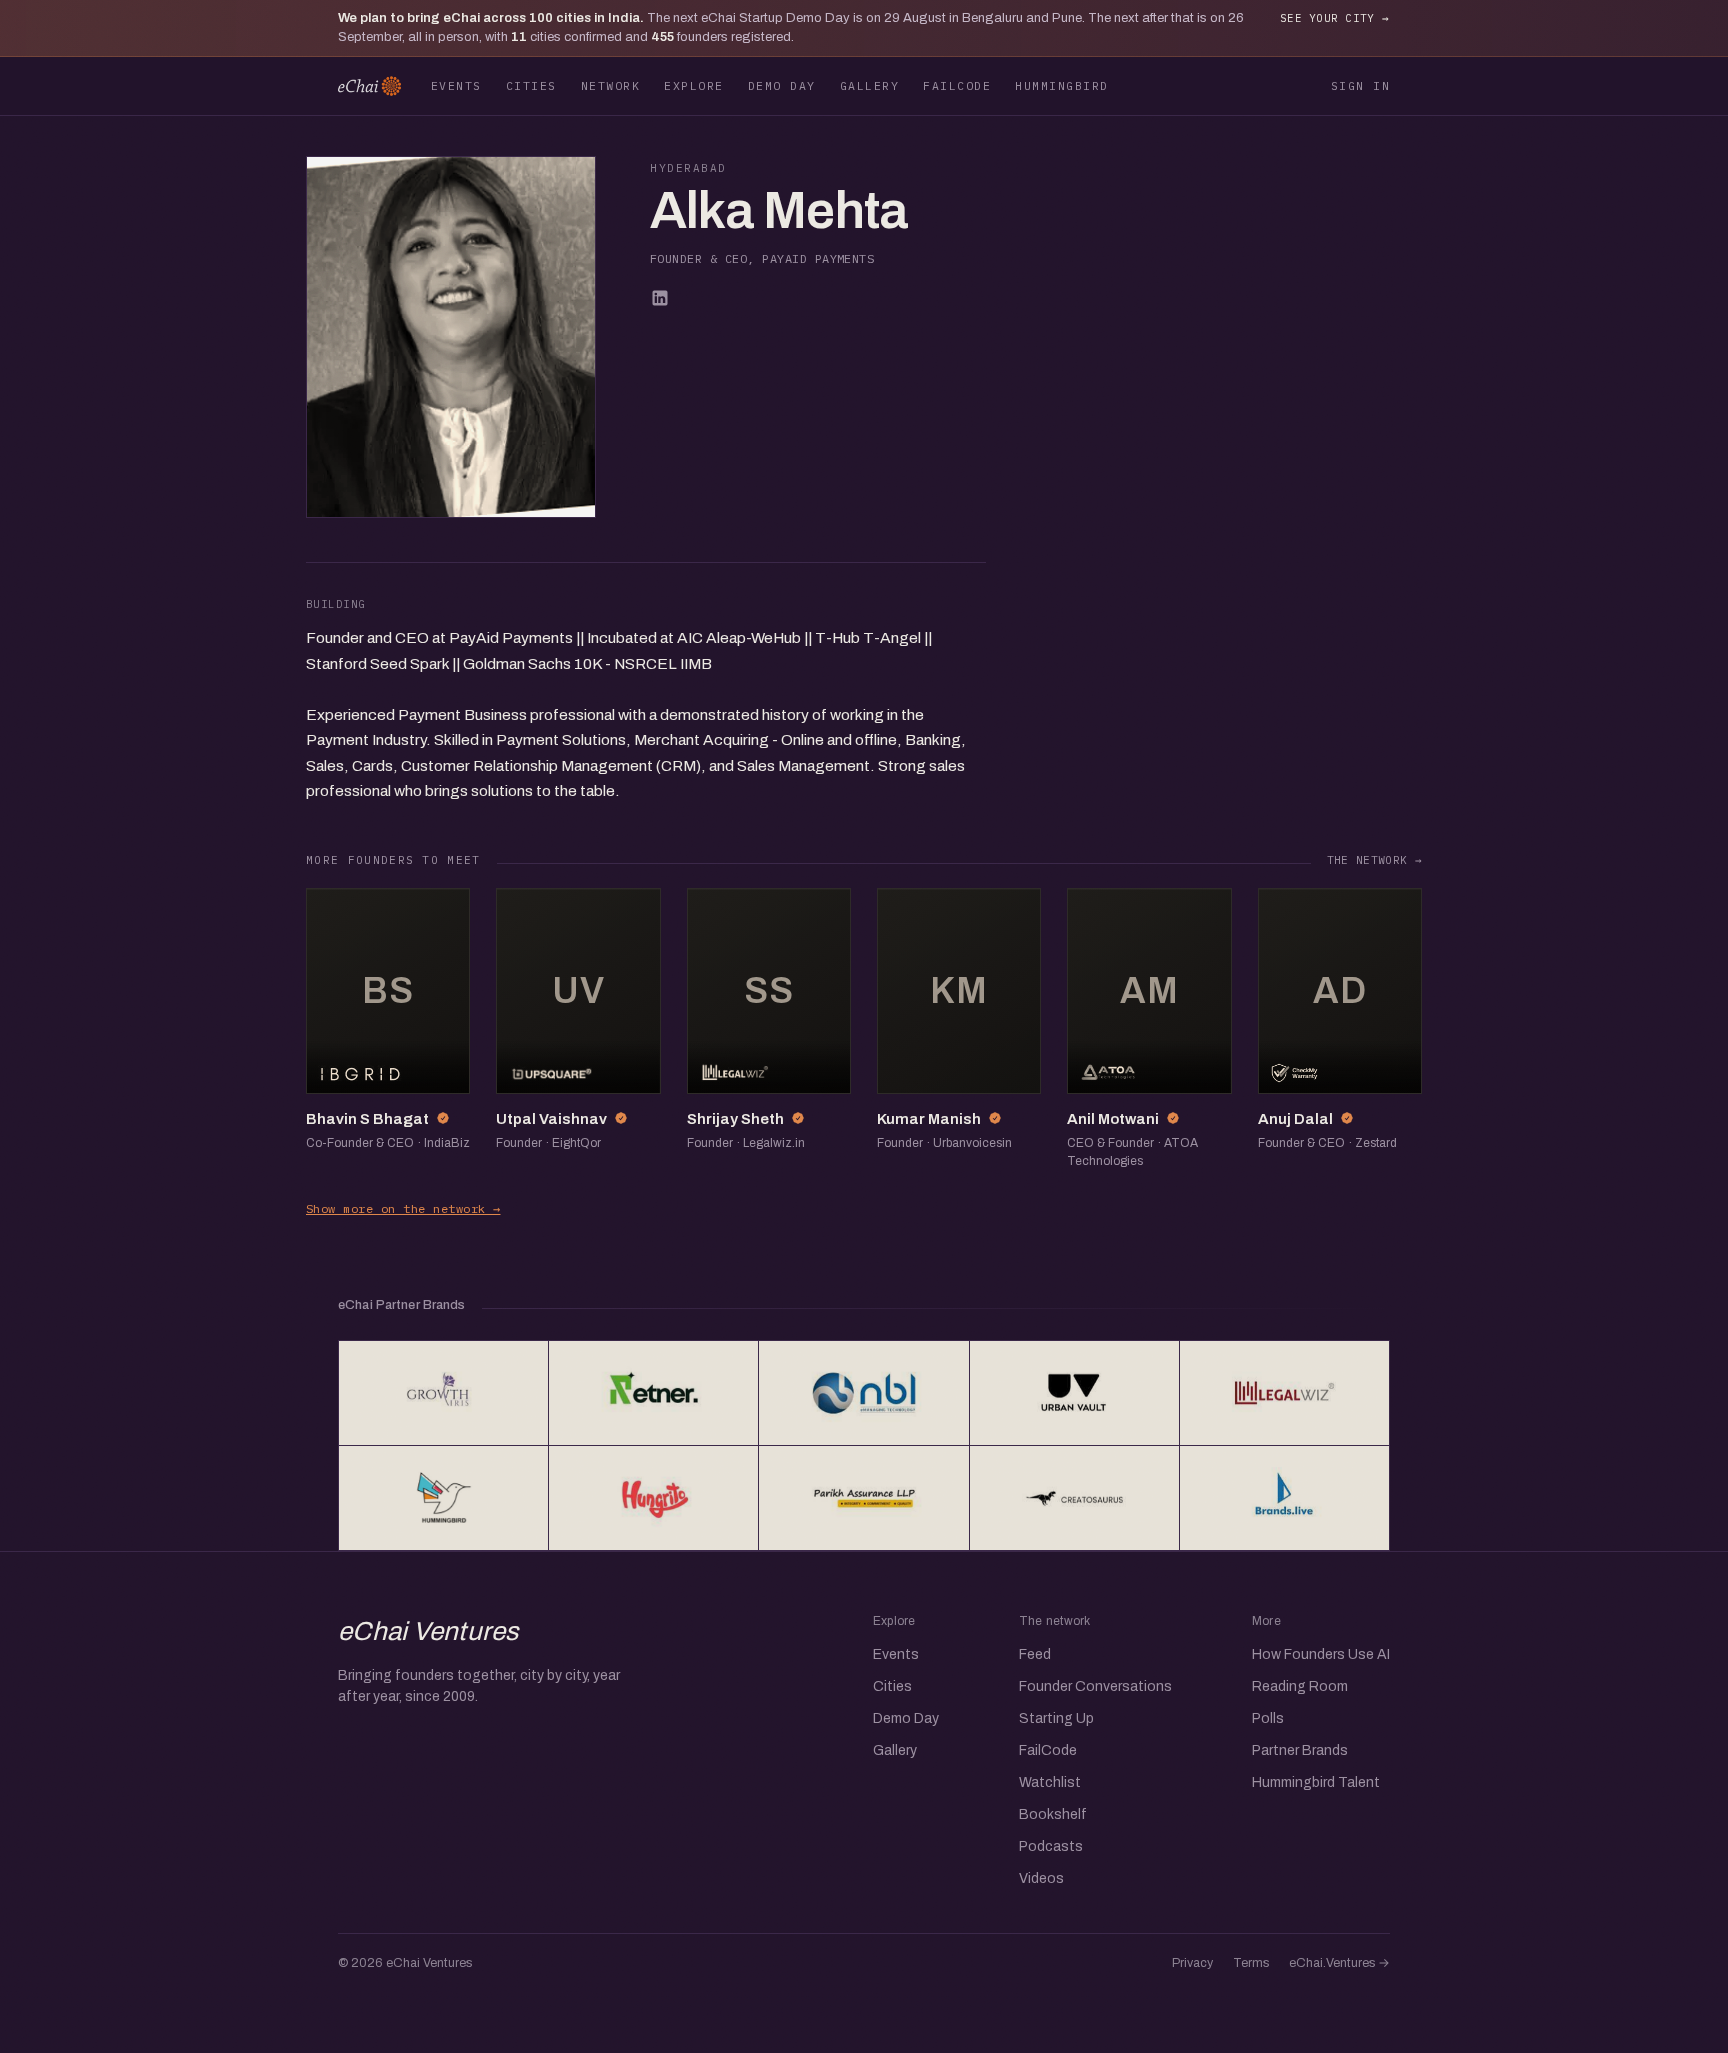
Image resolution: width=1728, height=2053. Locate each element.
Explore (693, 85)
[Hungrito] (653, 1498)
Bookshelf (1053, 1814)
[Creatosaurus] (1074, 1498)
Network (610, 85)
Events (456, 85)
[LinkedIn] (660, 298)
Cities (531, 85)
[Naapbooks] (863, 1393)
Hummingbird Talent (1316, 1782)
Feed (1035, 1654)
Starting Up (1056, 1718)
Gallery (869, 85)
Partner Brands (1300, 1750)
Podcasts (1051, 1846)
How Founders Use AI (1321, 1654)
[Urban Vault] (1074, 1393)
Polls (1268, 1718)
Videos (1041, 1878)
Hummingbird (1061, 85)
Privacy (1192, 1963)
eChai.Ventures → (1339, 1963)
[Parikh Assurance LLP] (863, 1498)
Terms (1251, 1963)
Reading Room (1300, 1686)
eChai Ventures (428, 1631)
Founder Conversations (1095, 1686)
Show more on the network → (403, 1208)
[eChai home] (369, 86)
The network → (1374, 860)
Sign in (1360, 85)
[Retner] (653, 1393)
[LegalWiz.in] (1284, 1393)
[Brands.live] (1284, 1498)
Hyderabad (688, 168)
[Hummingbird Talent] (443, 1498)
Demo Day (782, 85)
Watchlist (1050, 1782)
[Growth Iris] (443, 1393)
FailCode (957, 85)
